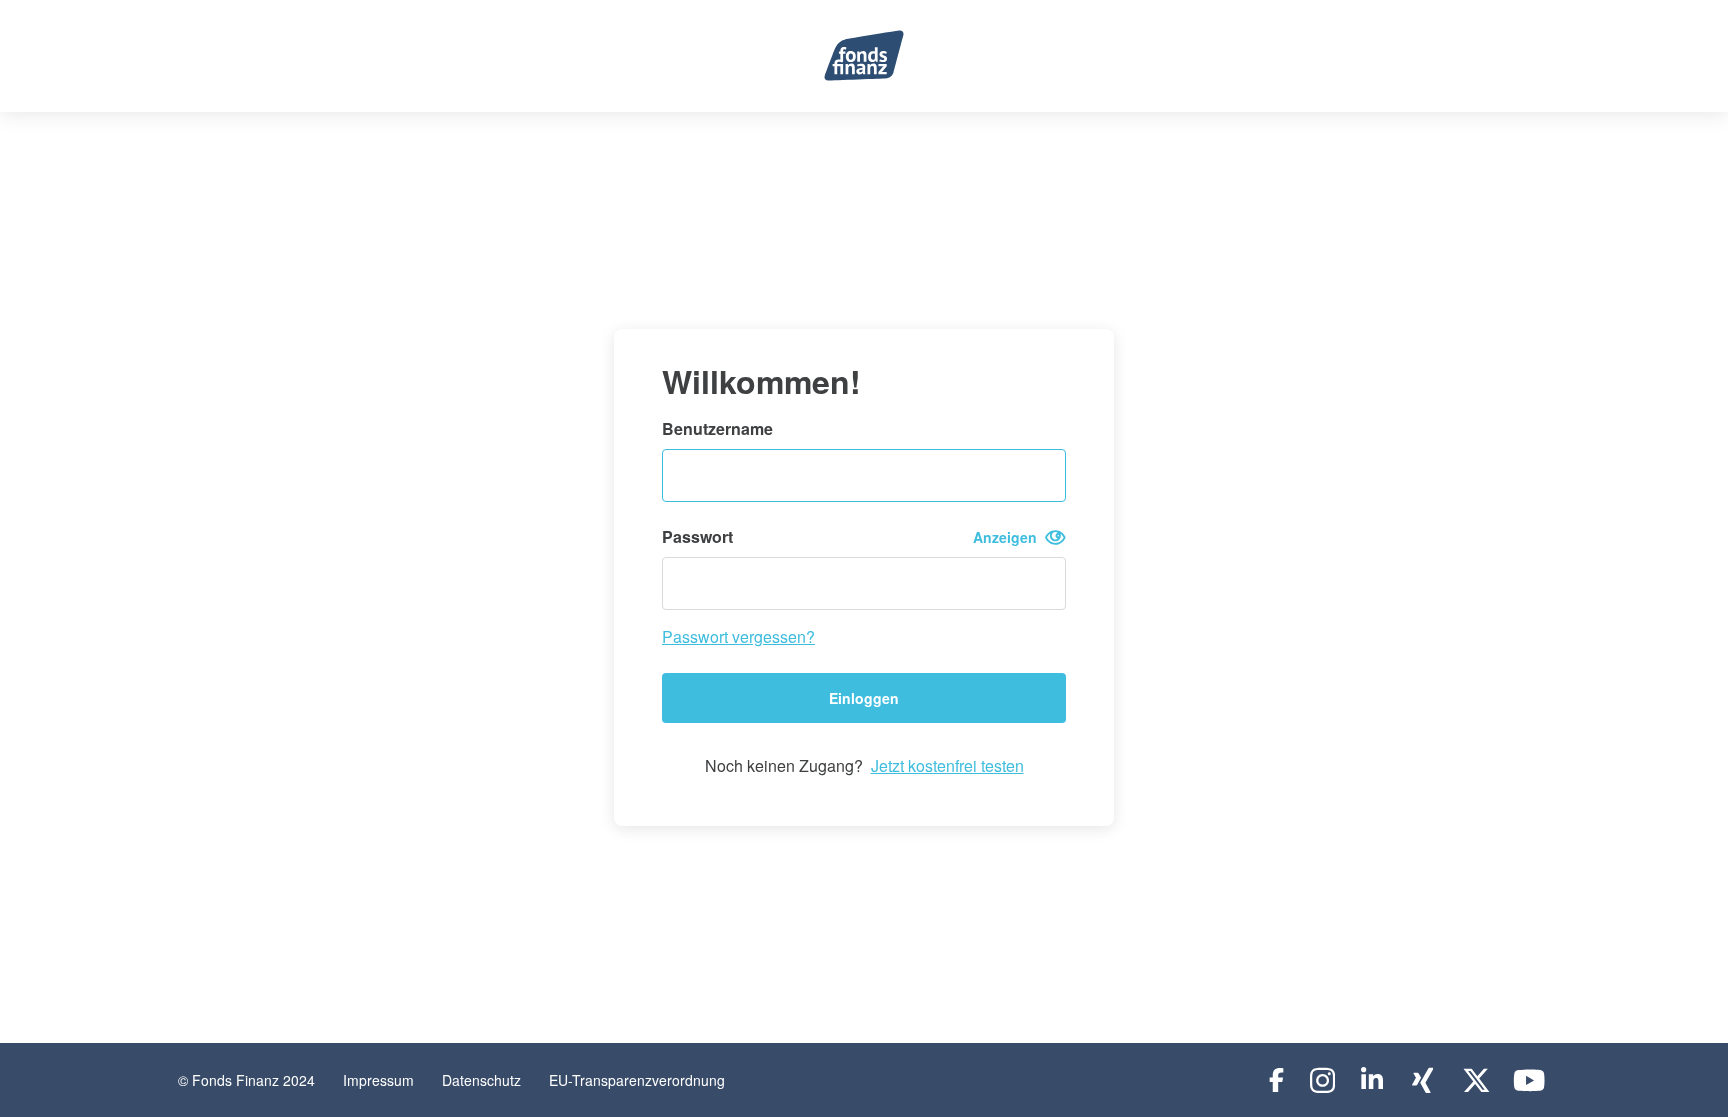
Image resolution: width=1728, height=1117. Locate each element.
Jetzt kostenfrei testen (947, 765)
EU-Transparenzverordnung (637, 1080)
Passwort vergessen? (738, 636)
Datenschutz (481, 1080)
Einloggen (864, 698)
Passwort (853, 537)
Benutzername (717, 429)
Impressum (378, 1080)
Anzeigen (1009, 537)
